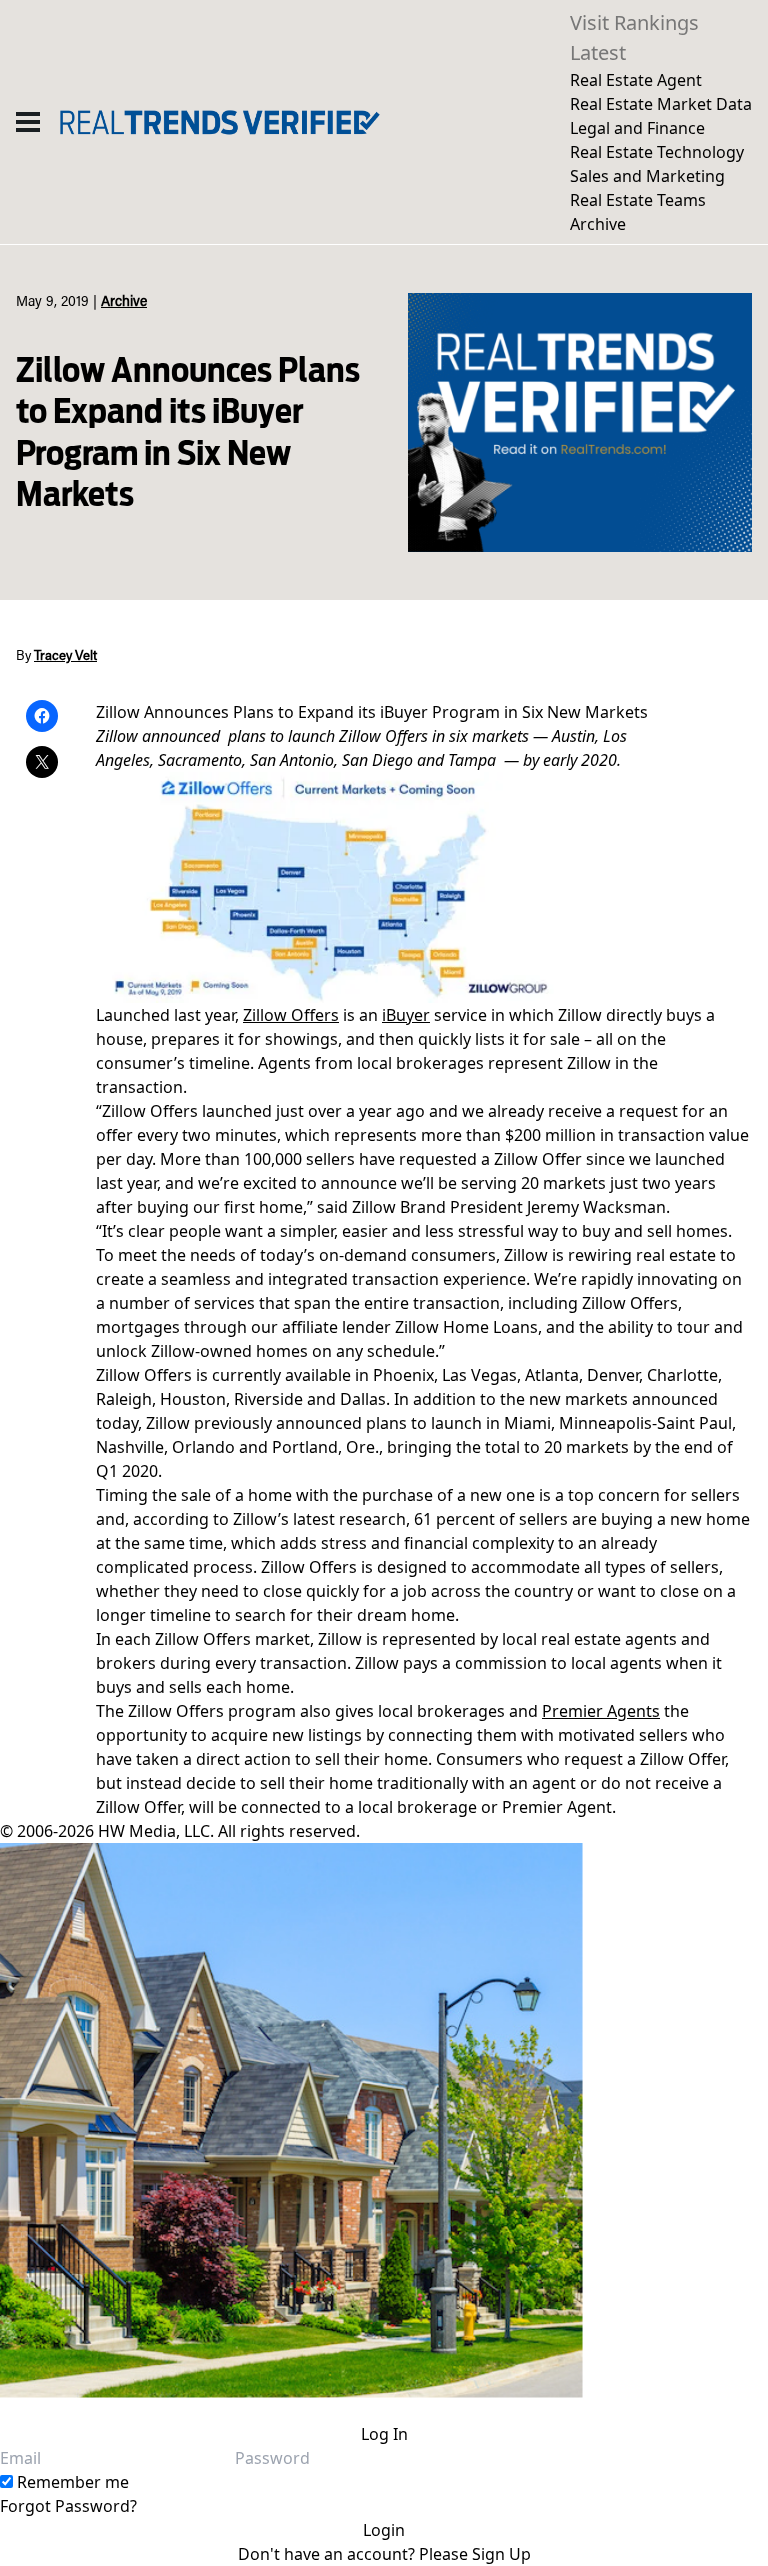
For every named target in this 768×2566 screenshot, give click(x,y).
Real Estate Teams (638, 200)
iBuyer (406, 1015)
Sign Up (501, 2554)
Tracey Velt (65, 657)
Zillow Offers (291, 1015)
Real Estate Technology (657, 152)
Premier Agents (601, 1711)
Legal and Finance (637, 128)
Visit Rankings (634, 22)
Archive (598, 224)
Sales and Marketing (647, 176)
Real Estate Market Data (661, 104)
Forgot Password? (68, 2506)
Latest (598, 52)
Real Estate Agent (636, 80)
